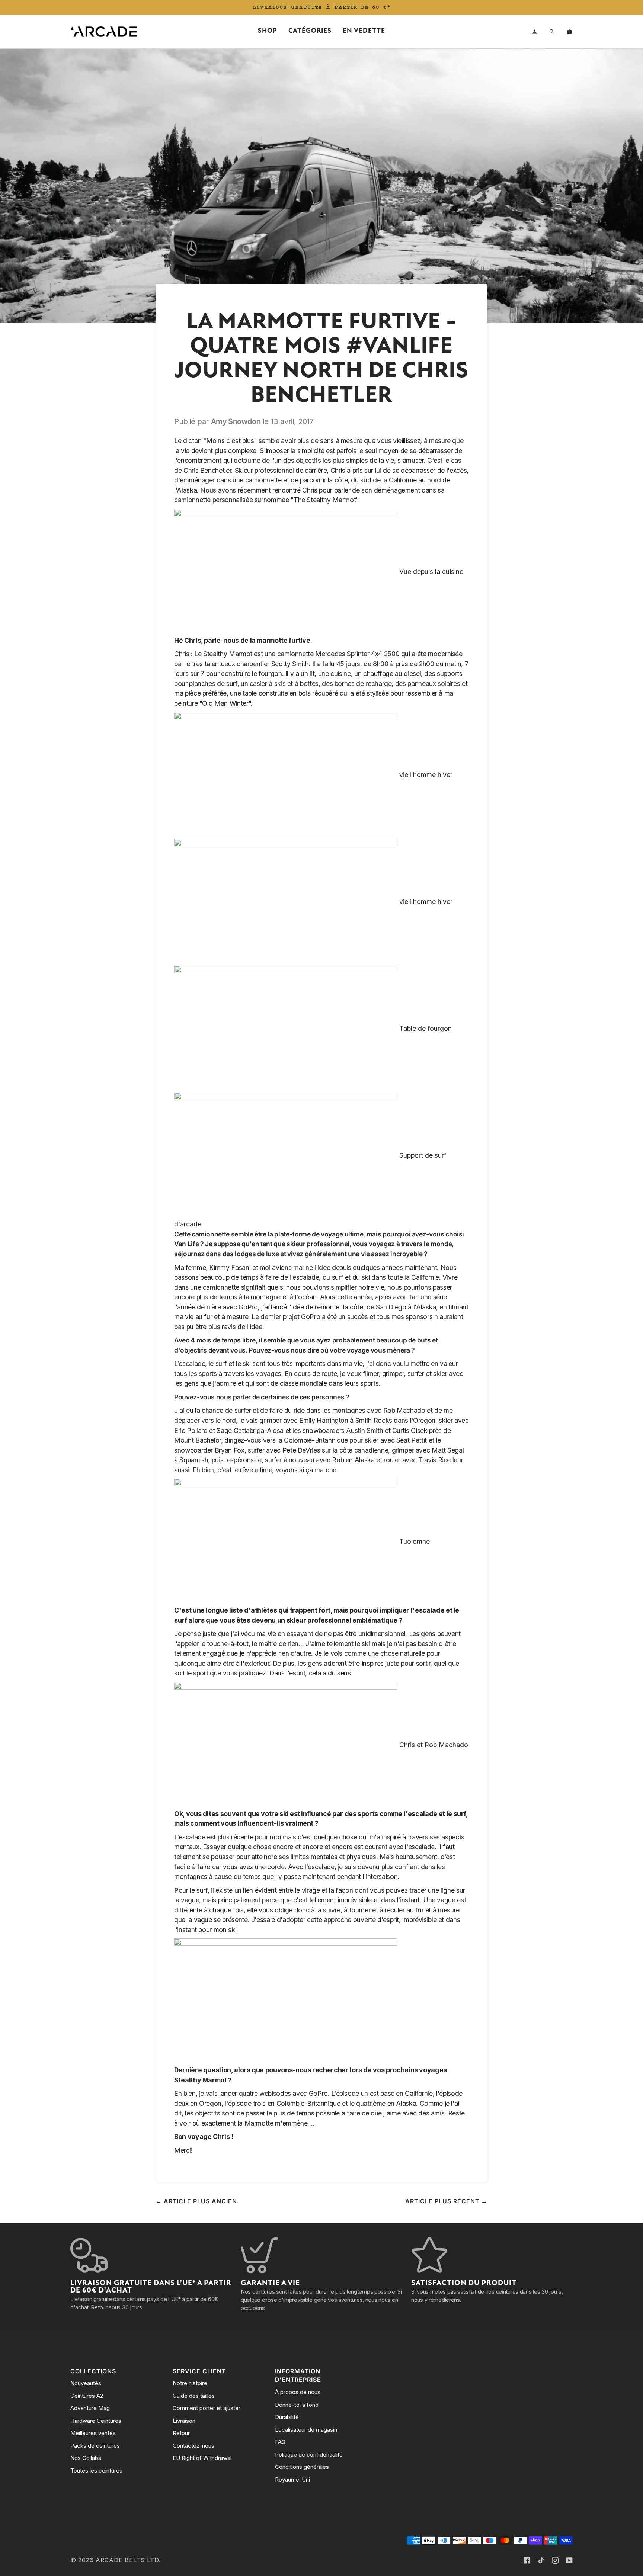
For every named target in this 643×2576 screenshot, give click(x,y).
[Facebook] (527, 2560)
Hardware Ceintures (96, 2421)
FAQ (280, 2442)
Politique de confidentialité (309, 2455)
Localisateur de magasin (306, 2430)
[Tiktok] (541, 2560)
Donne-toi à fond (297, 2405)
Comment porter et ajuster (207, 2408)
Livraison (184, 2421)
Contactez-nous (193, 2446)
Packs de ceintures (95, 2446)
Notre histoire (190, 2383)
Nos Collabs (86, 2458)
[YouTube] (569, 2560)
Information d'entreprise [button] (298, 2376)
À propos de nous (298, 2392)
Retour (181, 2433)
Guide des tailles (194, 2396)
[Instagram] (555, 2560)
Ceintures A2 (87, 2396)
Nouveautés (86, 2383)
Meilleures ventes (93, 2433)
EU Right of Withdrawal (202, 2458)
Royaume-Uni (292, 2479)
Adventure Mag (90, 2408)
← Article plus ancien (196, 2201)
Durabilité (287, 2417)
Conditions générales (302, 2467)
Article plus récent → (446, 2201)
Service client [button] (199, 2371)
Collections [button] (93, 2371)
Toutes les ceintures (96, 2471)
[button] (268, 32)
